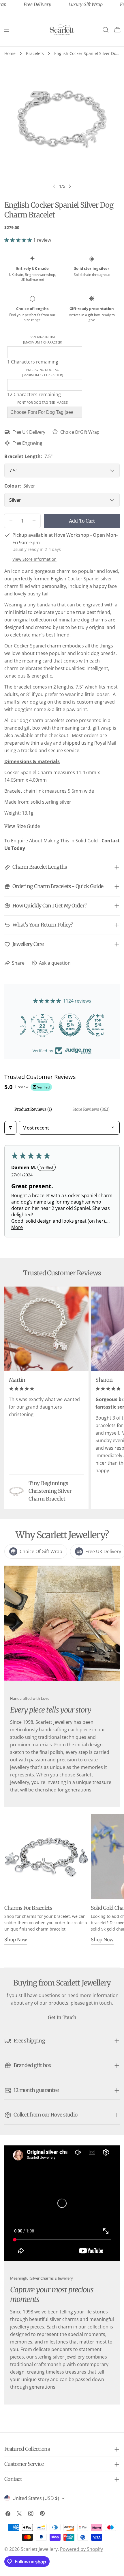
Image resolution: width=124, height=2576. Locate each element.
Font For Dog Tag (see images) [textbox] (43, 402)
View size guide (22, 826)
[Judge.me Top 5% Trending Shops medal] (90, 1025)
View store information (34, 559)
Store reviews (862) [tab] (91, 1109)
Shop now (16, 1940)
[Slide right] (70, 186)
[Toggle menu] (7, 30)
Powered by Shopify (81, 2549)
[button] (19, 240)
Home (10, 53)
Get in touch (62, 2017)
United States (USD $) (36, 2498)
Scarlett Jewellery (39, 2549)
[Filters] (10, 1128)
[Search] (106, 30)
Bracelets (35, 53)
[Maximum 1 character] (43, 339)
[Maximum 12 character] (43, 372)
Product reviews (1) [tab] (33, 1109)
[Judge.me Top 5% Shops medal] (62, 1025)
